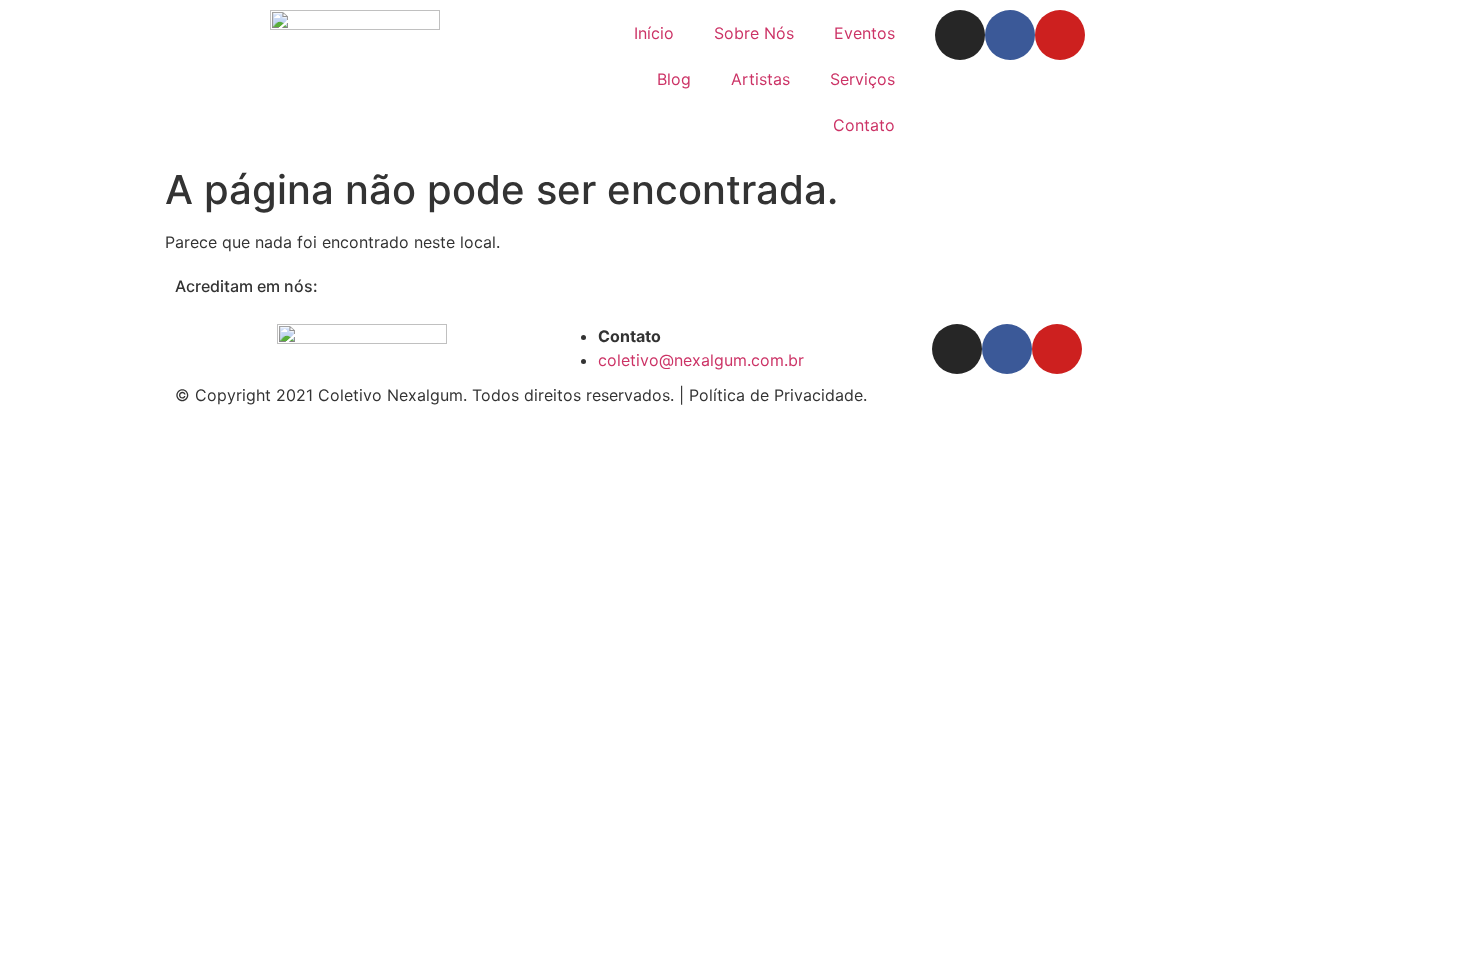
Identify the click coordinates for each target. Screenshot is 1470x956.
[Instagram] (960, 35)
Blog (674, 79)
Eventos (864, 33)
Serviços (862, 79)
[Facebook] (1010, 35)
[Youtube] (1060, 35)
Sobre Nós (754, 33)
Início (654, 33)
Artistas (760, 79)
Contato (864, 125)
